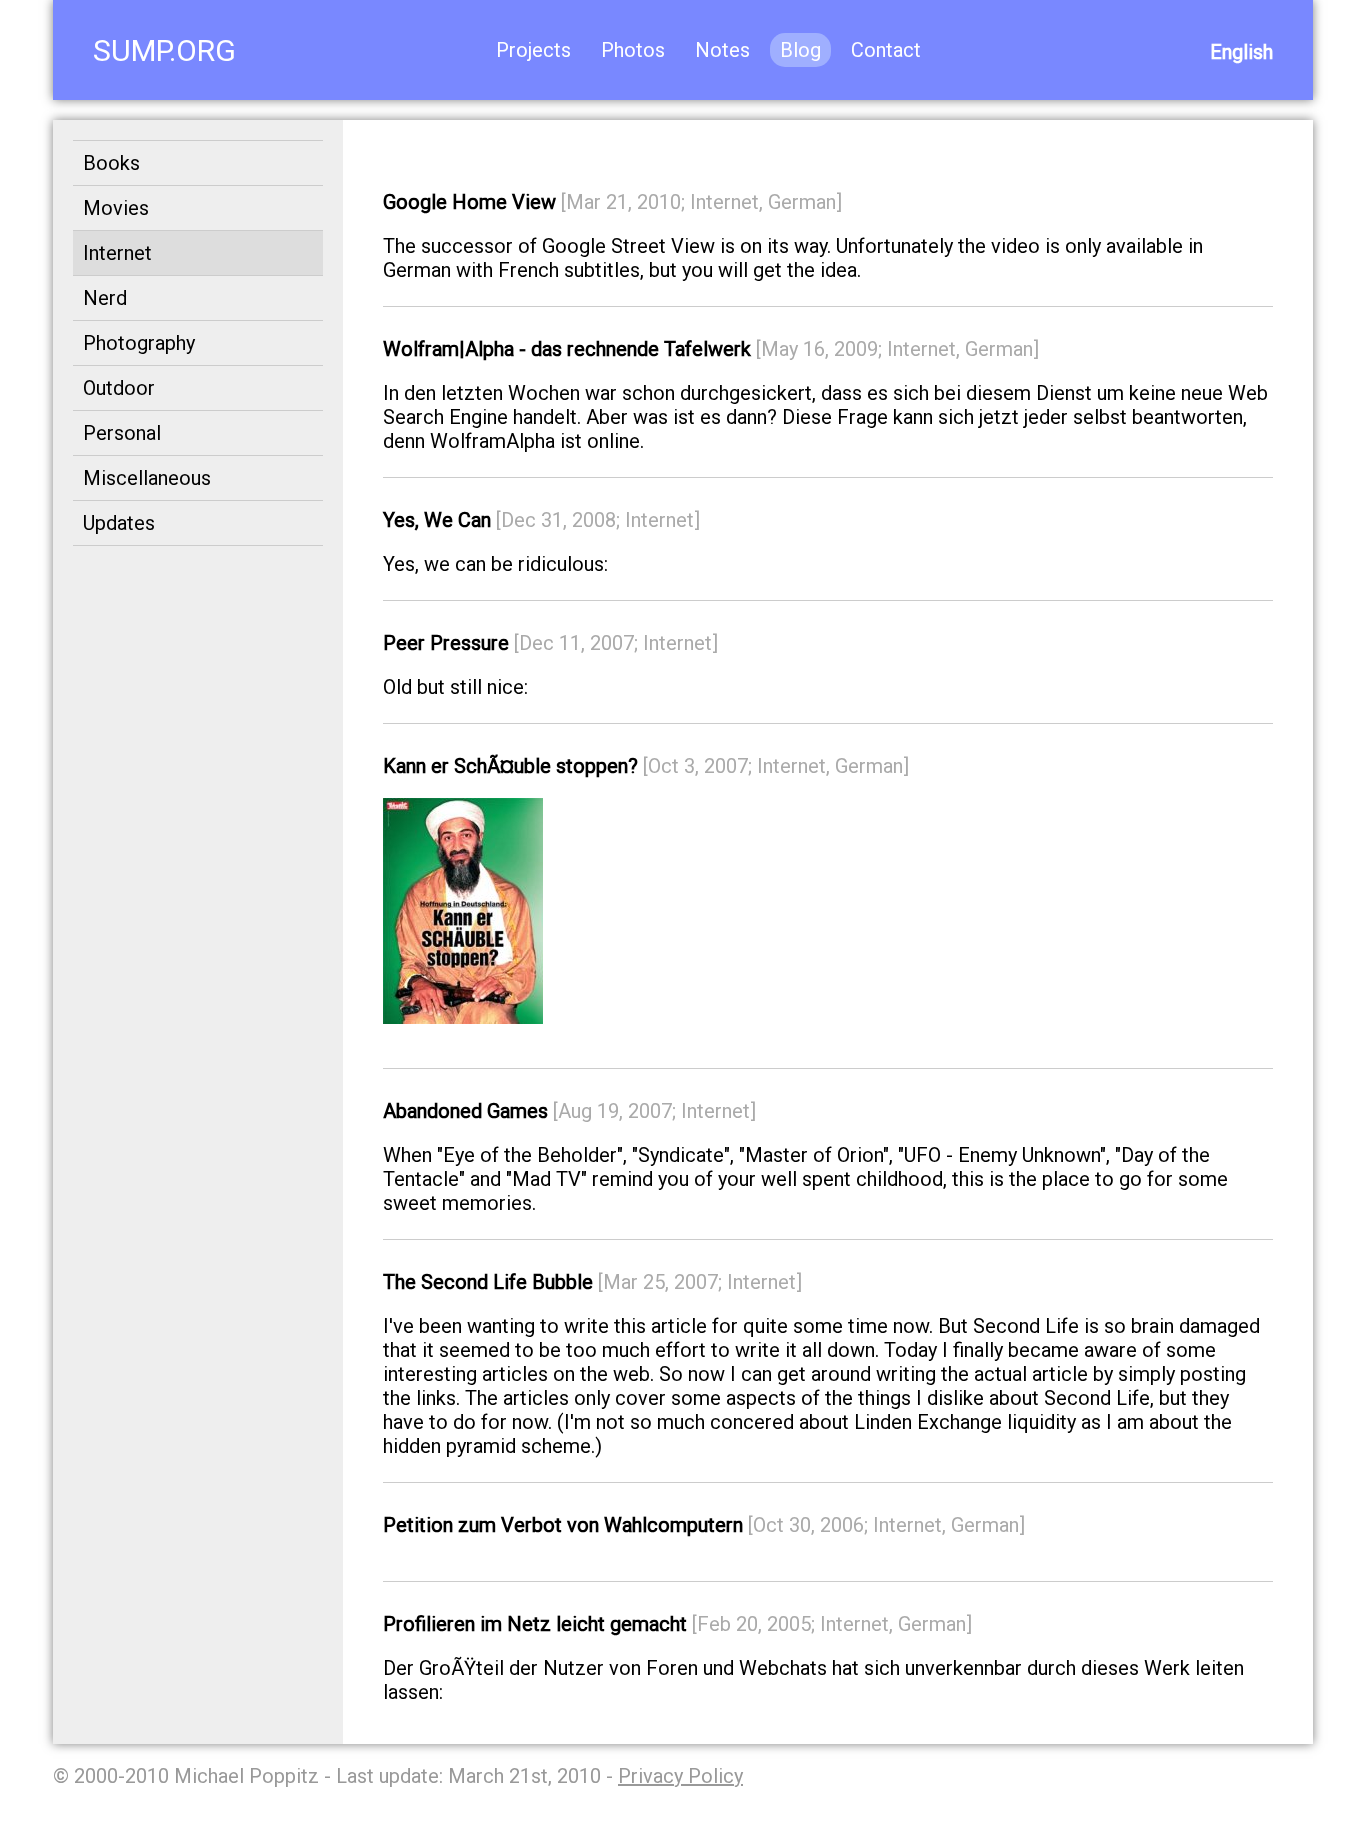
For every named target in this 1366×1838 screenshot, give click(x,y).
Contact (886, 50)
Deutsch (1237, 52)
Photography (139, 343)
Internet (117, 253)
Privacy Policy (680, 1776)
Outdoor (119, 388)
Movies (116, 208)
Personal (122, 433)
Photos (633, 50)
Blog (800, 50)
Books (111, 163)
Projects (533, 50)
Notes (722, 50)
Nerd (105, 298)
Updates (119, 523)
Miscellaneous (147, 478)
